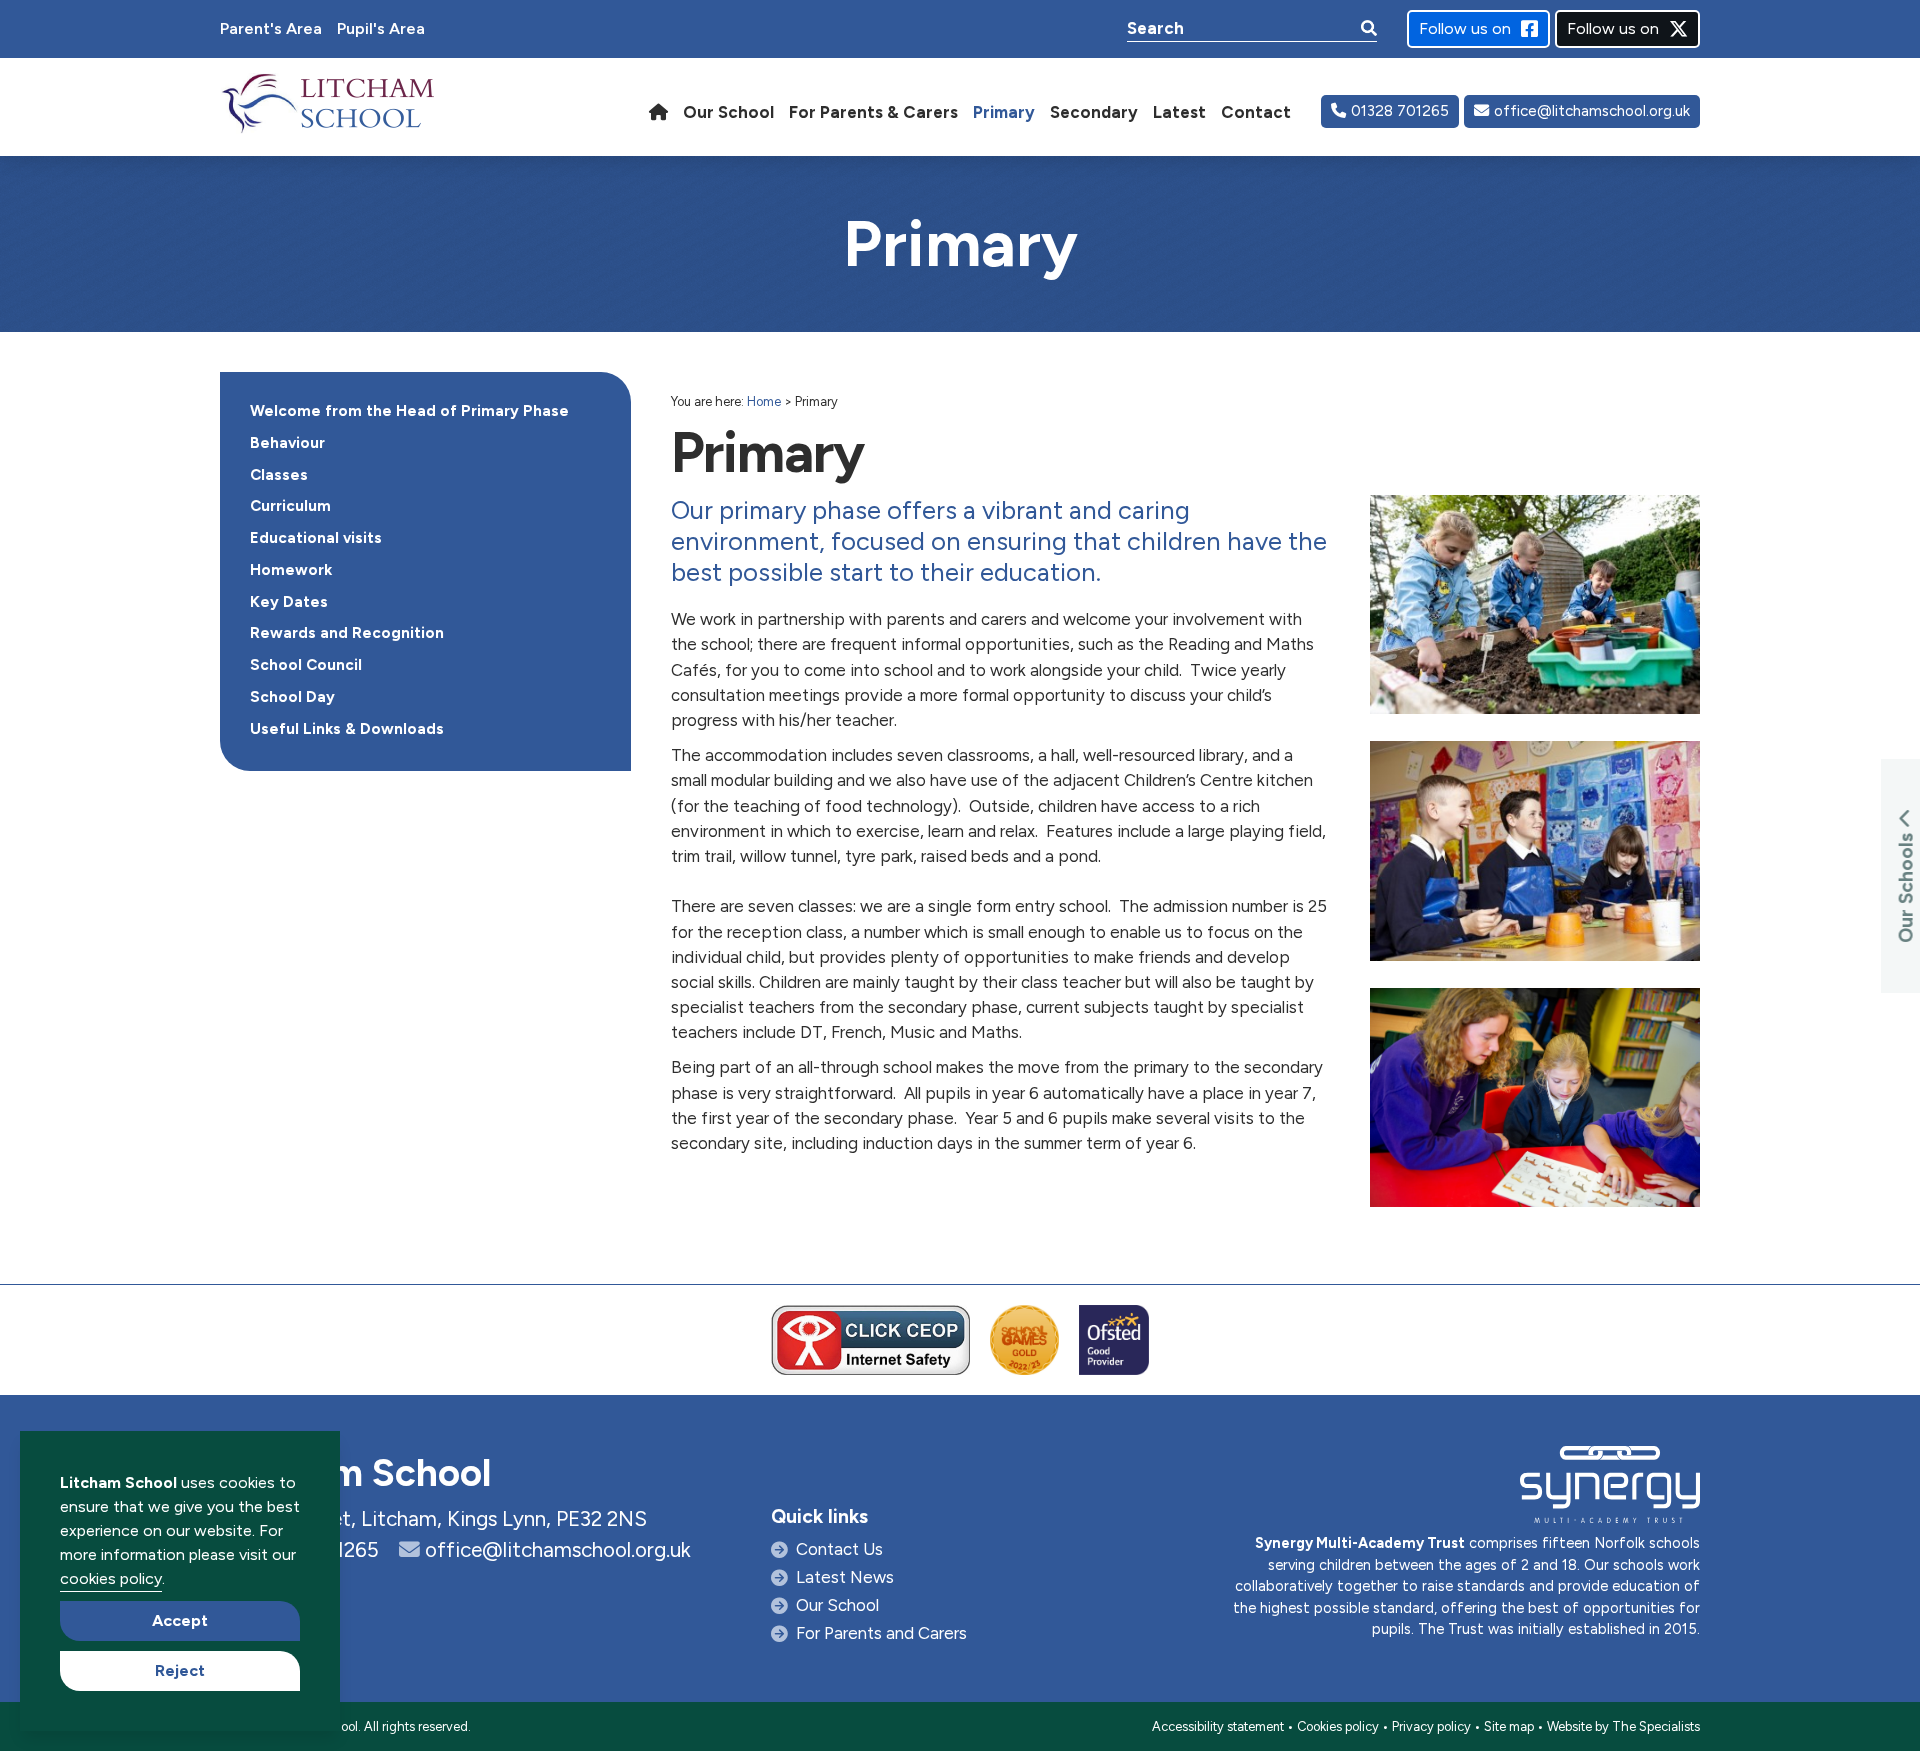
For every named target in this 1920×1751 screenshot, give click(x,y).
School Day (292, 697)
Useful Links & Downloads (347, 729)
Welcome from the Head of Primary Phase (409, 411)
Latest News (845, 1577)
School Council (306, 665)
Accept (180, 1620)
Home (764, 401)
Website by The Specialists (1623, 1726)
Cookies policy (1338, 1726)
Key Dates (289, 602)
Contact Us (839, 1549)
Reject (180, 1670)
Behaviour (287, 443)
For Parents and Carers (881, 1633)
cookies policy (111, 1578)
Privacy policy (1431, 1726)
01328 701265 (1400, 111)
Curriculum (290, 506)
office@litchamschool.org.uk (1592, 111)
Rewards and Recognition (347, 633)
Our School (837, 1605)
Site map (1509, 1726)
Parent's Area (271, 28)
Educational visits (316, 538)
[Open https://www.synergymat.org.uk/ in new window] (1610, 1489)
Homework (291, 570)
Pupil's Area (381, 28)
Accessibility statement (1218, 1726)
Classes (279, 475)
